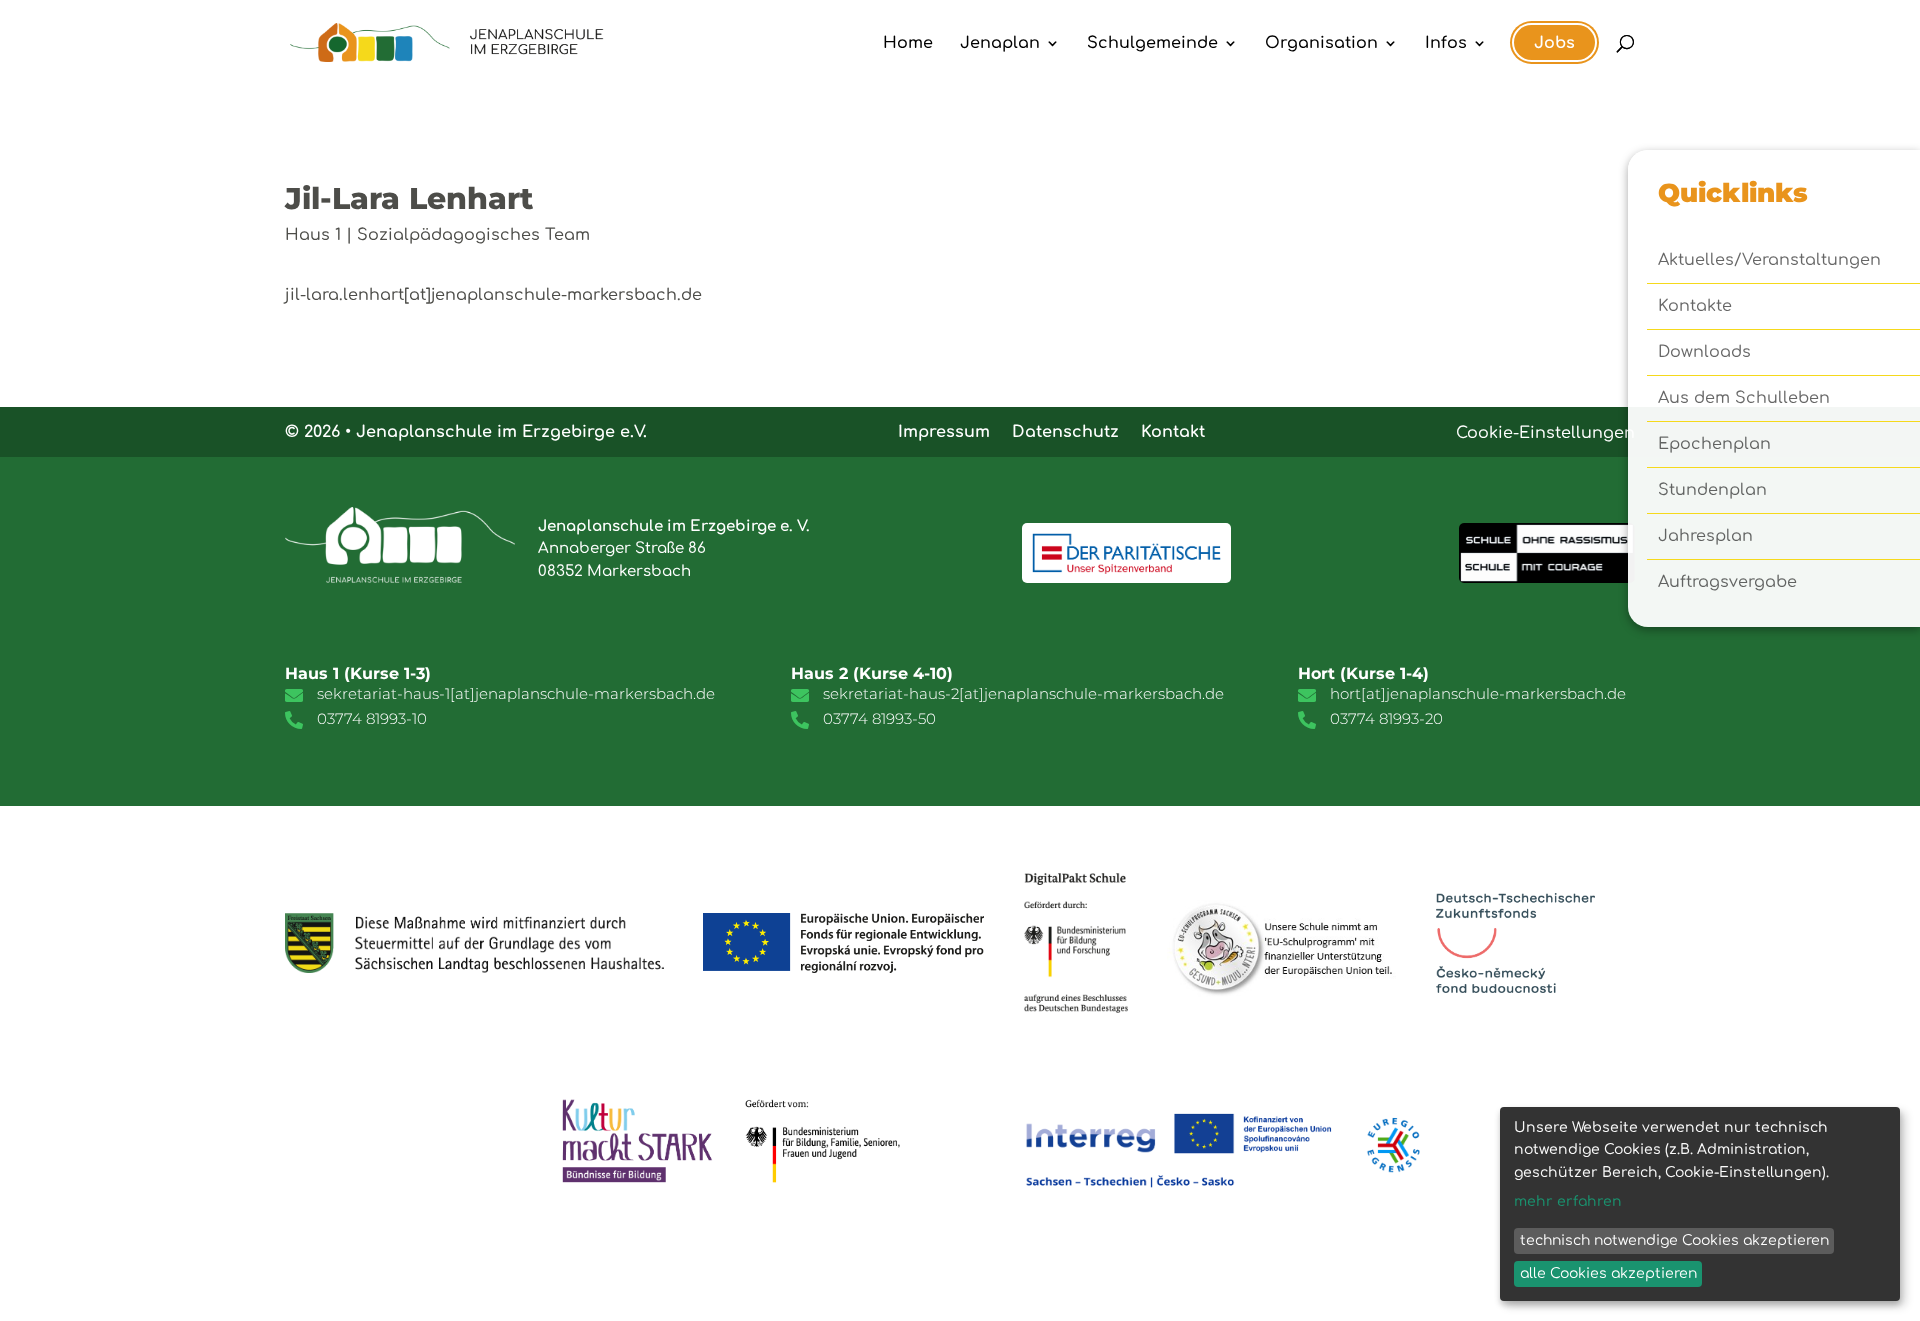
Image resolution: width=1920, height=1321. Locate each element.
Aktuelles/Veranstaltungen (1769, 261)
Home (908, 44)
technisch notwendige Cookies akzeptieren (1674, 1240)
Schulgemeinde (1152, 44)
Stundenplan (1712, 491)
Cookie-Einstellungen (1545, 433)
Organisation (1321, 44)
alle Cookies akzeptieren (1608, 1273)
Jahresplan (1705, 537)
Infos (1446, 44)
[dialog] (1700, 1204)
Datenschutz (1065, 431)
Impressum (944, 431)
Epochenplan (1714, 445)
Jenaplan (1000, 44)
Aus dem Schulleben (1744, 399)
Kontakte (1695, 307)
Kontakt (1173, 431)
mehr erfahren (1568, 1201)
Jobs (1554, 43)
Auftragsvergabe (1727, 583)
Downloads (1704, 353)
